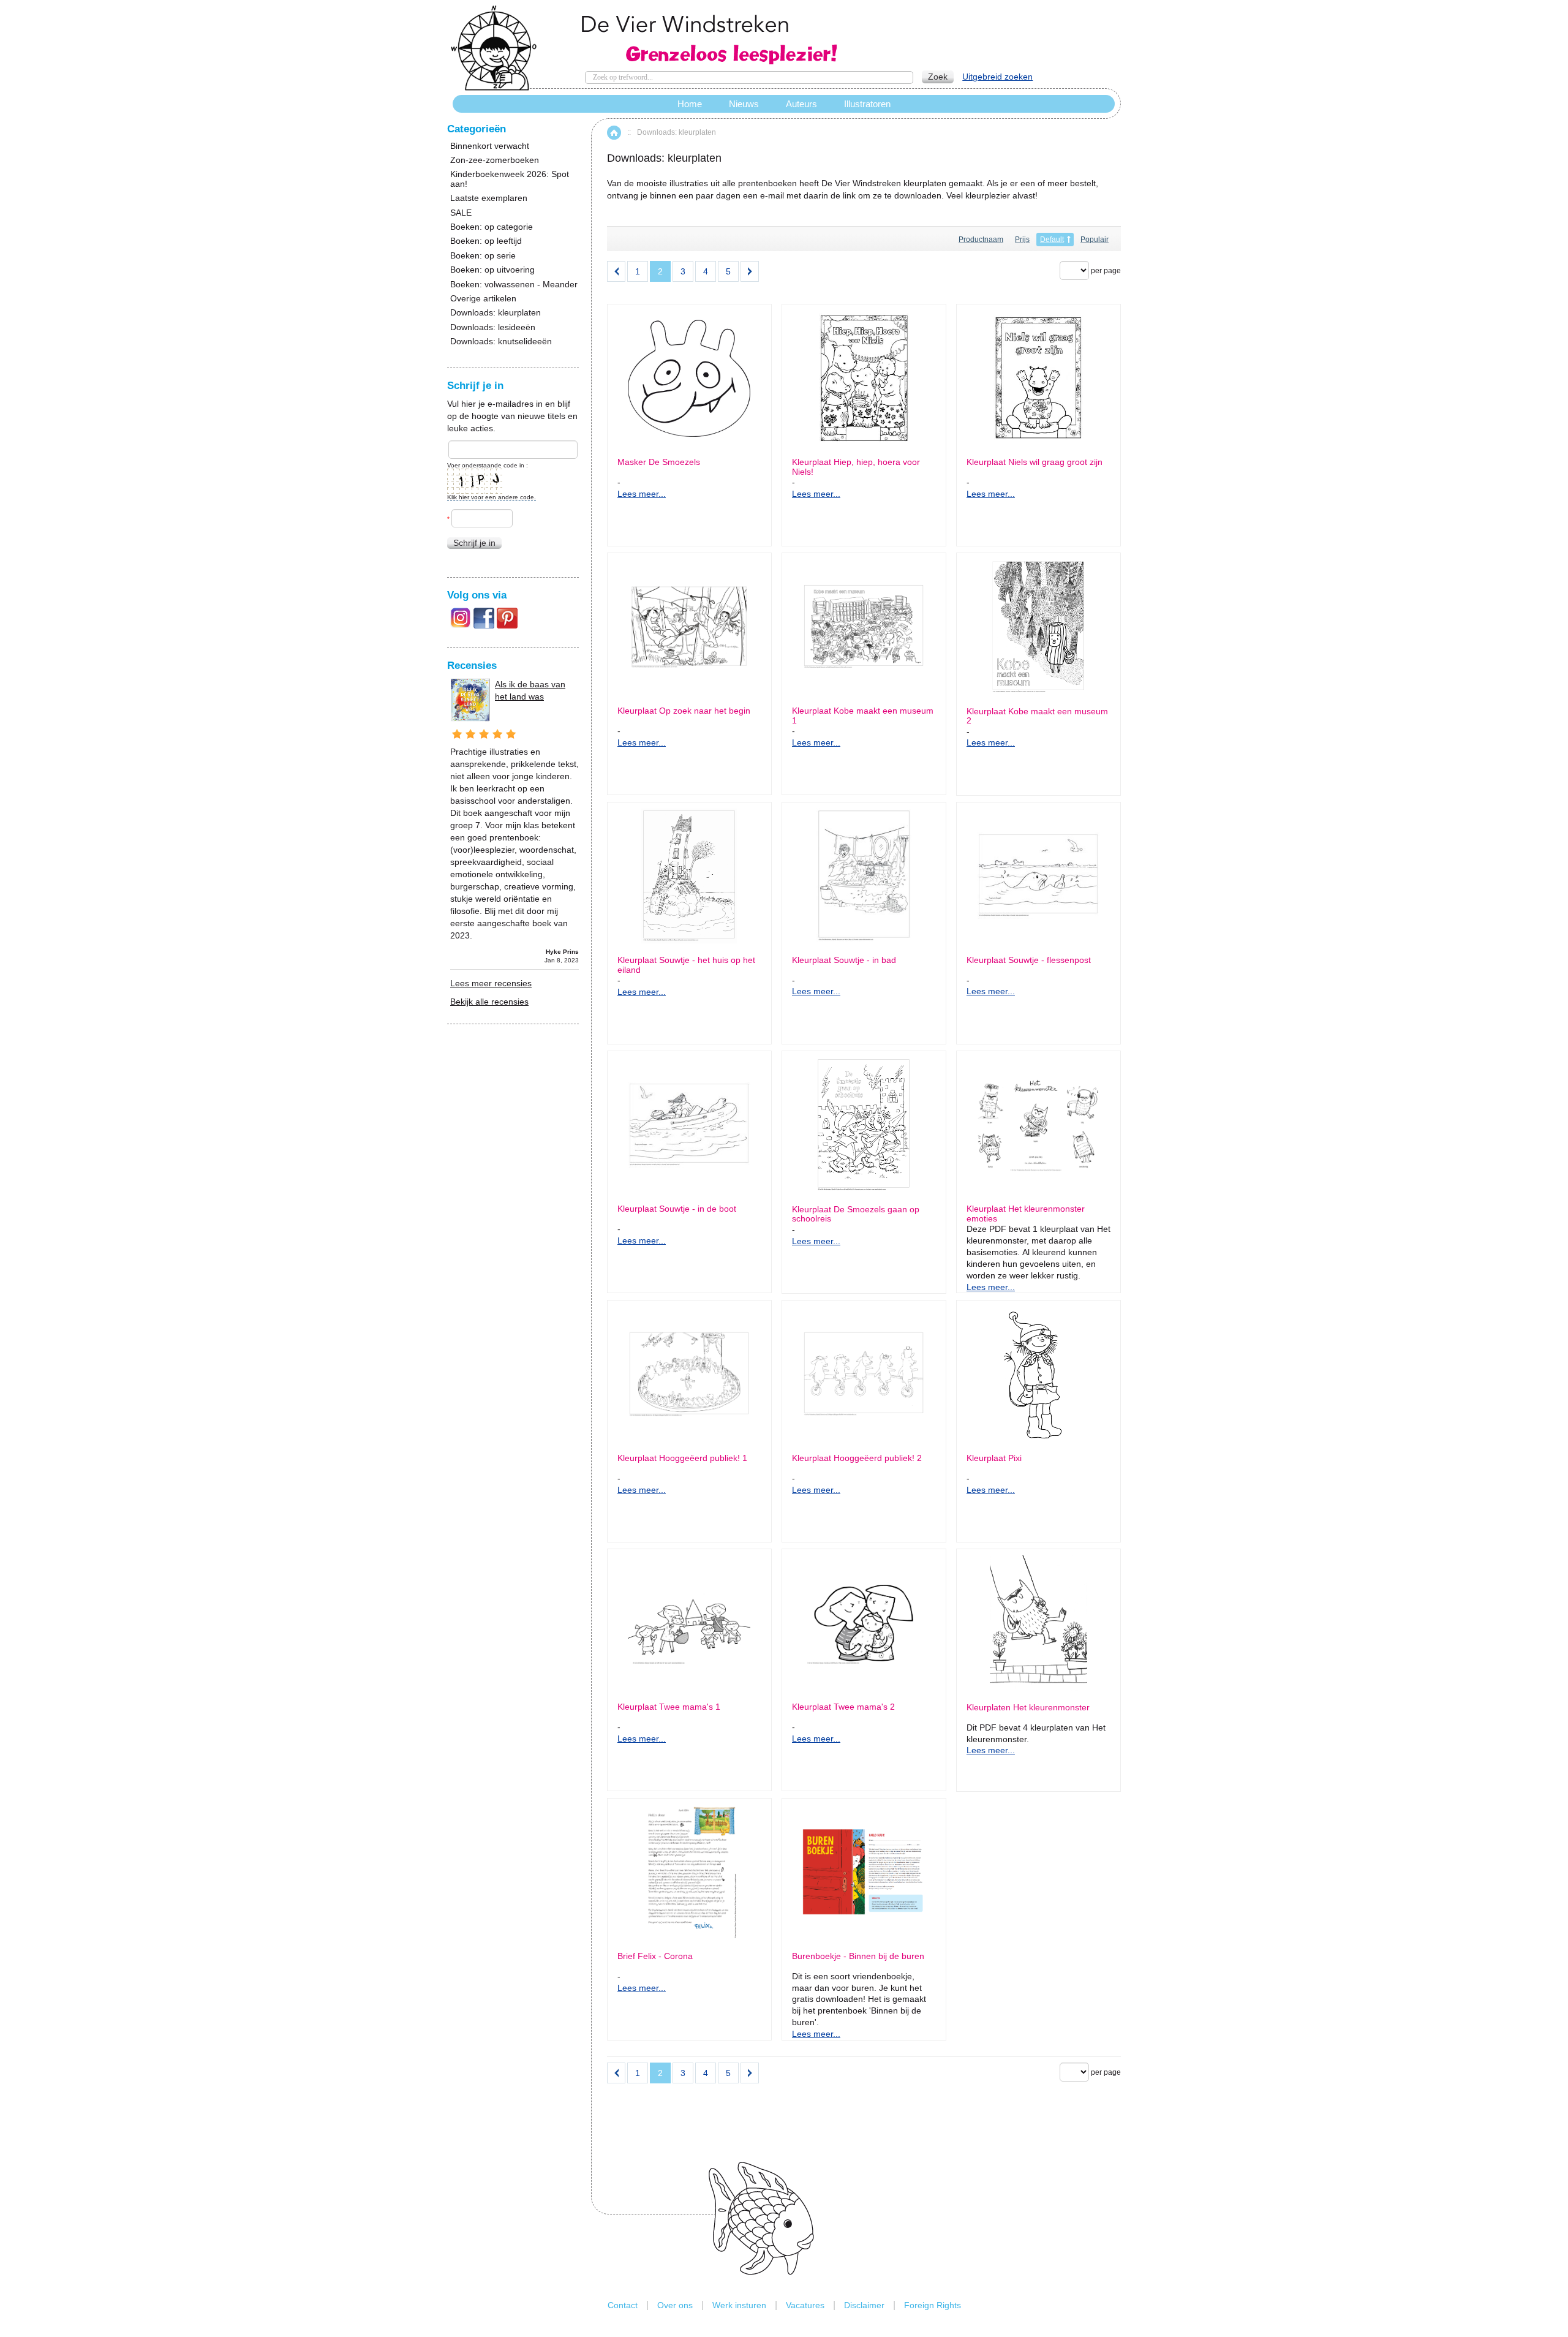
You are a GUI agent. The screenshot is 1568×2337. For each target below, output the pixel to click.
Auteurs (801, 104)
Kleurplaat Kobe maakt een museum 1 (863, 715)
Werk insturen (739, 2305)
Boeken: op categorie (492, 227)
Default (1052, 240)
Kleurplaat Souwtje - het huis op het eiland (686, 965)
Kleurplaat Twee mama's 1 (669, 1707)
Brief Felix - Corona (655, 1956)
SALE (461, 213)
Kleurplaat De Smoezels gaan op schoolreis (856, 1214)
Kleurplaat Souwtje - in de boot (677, 1209)
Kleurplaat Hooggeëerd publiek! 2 (857, 1458)
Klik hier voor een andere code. (492, 497)
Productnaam (981, 240)
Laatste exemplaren (489, 198)
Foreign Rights (933, 2305)
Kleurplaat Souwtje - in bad (844, 960)
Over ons (675, 2305)
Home (614, 133)
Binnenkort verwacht (490, 146)
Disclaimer (864, 2305)
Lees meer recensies (491, 983)
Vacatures (805, 2305)
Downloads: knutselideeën (501, 342)
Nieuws (744, 104)
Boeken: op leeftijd (486, 241)
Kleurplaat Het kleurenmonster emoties (1026, 1214)
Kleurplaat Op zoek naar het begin (684, 711)
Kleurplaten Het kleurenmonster (1028, 1708)
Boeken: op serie (483, 256)
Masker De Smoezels (659, 462)
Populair (1095, 240)
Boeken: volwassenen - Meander (514, 285)
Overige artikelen (483, 299)
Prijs (1022, 240)
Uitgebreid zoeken (997, 77)
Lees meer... (642, 494)
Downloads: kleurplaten (496, 313)
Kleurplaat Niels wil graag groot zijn (1035, 462)
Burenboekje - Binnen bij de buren (858, 1956)
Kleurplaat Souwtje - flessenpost (1029, 960)
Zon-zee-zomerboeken (495, 160)
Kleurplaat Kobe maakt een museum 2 (1037, 716)
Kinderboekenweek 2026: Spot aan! (510, 179)
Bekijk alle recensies (489, 1002)
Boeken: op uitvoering (492, 270)
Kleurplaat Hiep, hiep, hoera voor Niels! (856, 467)
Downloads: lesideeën (493, 327)
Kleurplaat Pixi (994, 1458)
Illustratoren (867, 104)
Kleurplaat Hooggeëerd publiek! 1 (682, 1458)
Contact (623, 2305)
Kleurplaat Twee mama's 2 (843, 1707)
